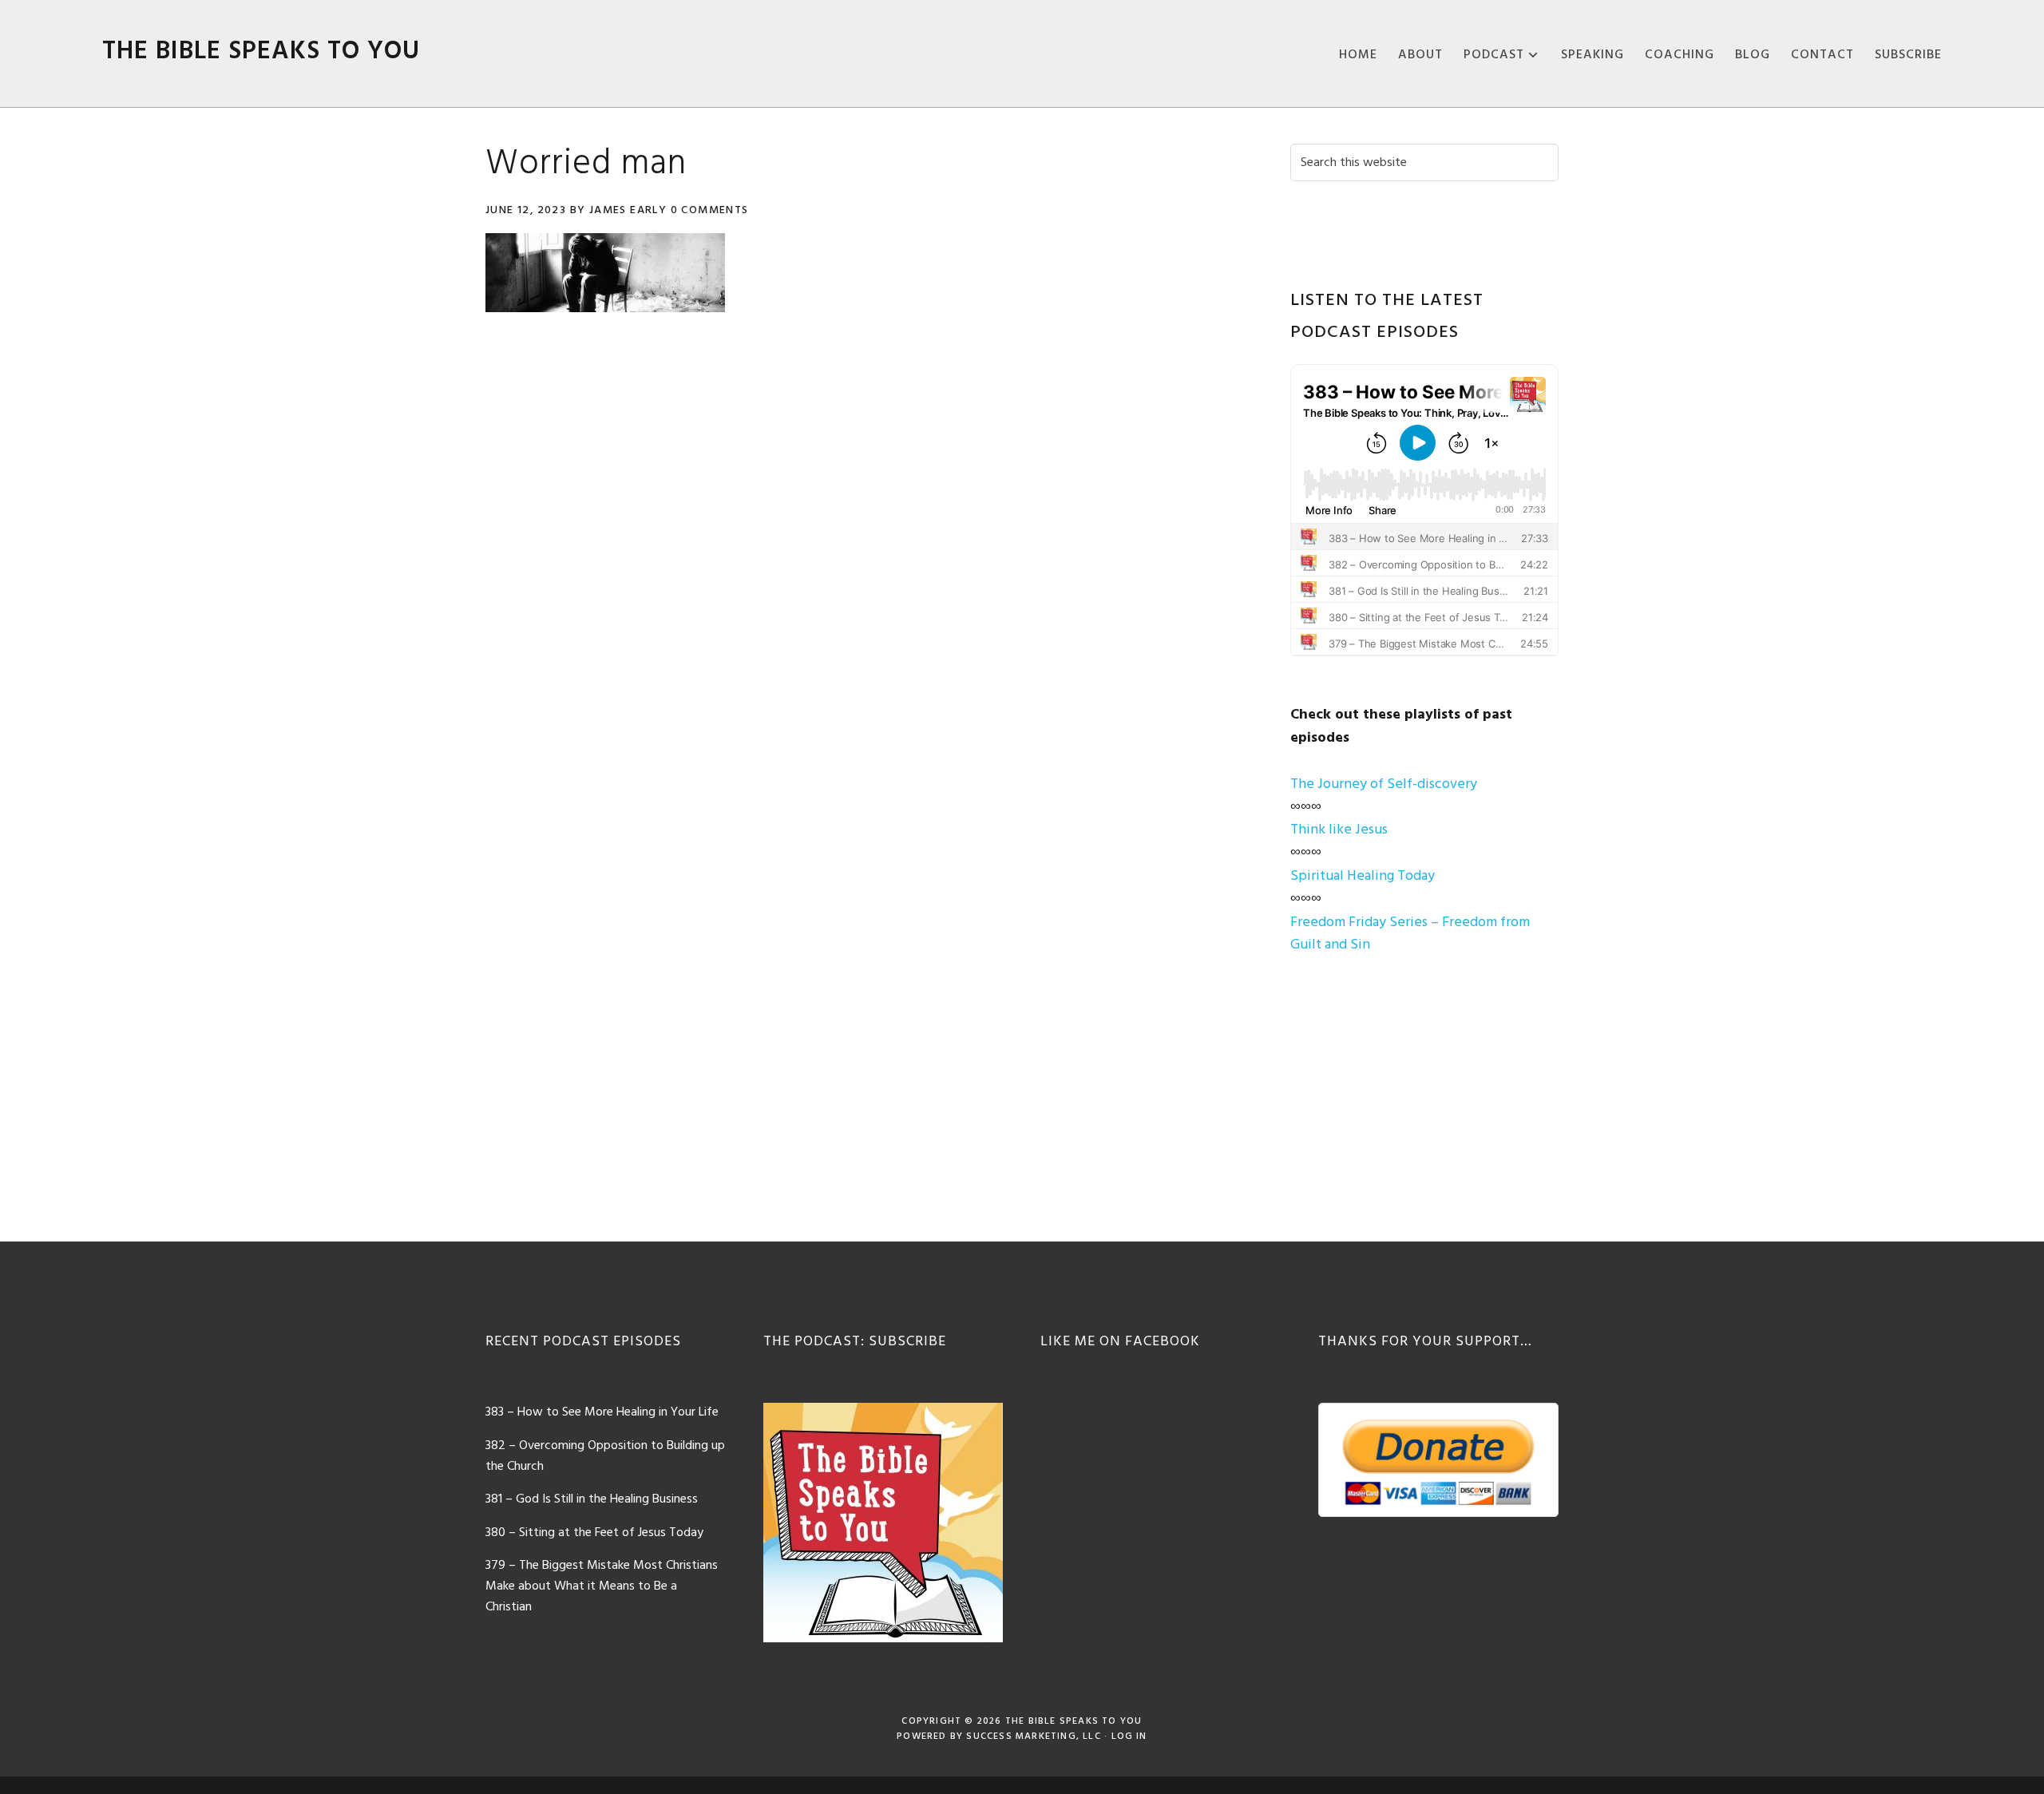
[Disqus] (861, 552)
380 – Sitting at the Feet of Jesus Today (594, 1533)
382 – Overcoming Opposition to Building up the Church (605, 1456)
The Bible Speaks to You (261, 51)
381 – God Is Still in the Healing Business (592, 1499)
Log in (1129, 1737)
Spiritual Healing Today (1363, 876)
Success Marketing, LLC (1033, 1737)
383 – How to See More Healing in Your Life (602, 1412)
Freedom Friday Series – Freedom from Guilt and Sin (1410, 934)
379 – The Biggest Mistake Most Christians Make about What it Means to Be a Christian (602, 1586)
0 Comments (710, 210)
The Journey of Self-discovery (1384, 784)
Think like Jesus (1339, 830)
